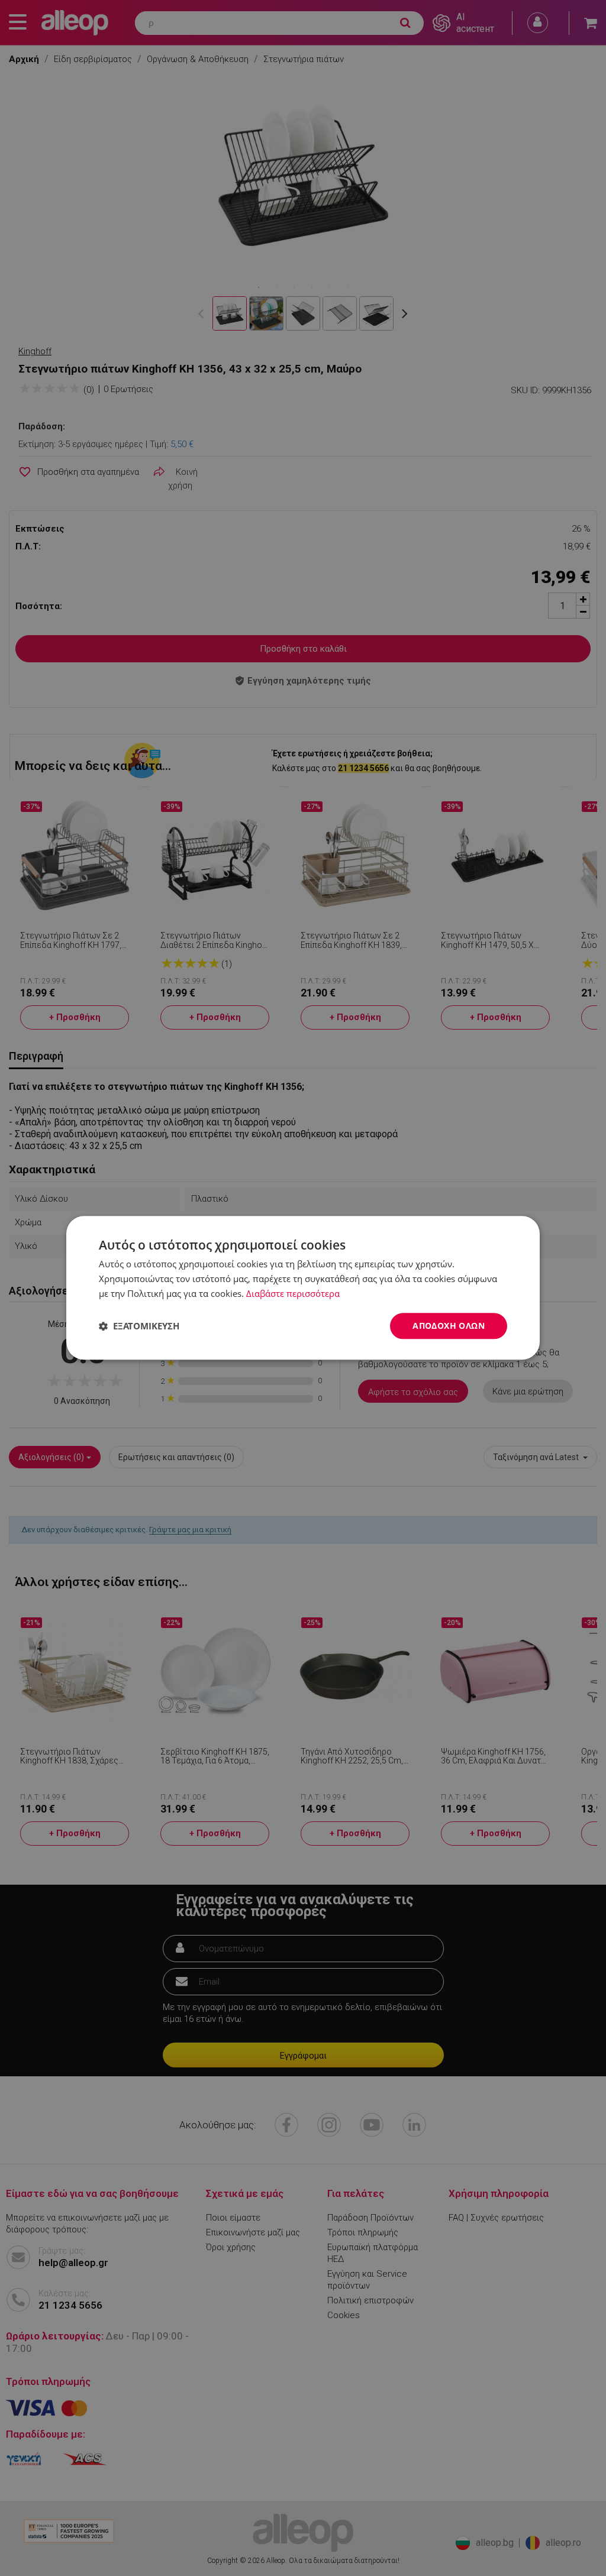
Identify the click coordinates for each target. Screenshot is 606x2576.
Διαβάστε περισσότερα (293, 1293)
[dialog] (303, 1288)
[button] (139, 1326)
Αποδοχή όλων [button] (449, 1326)
